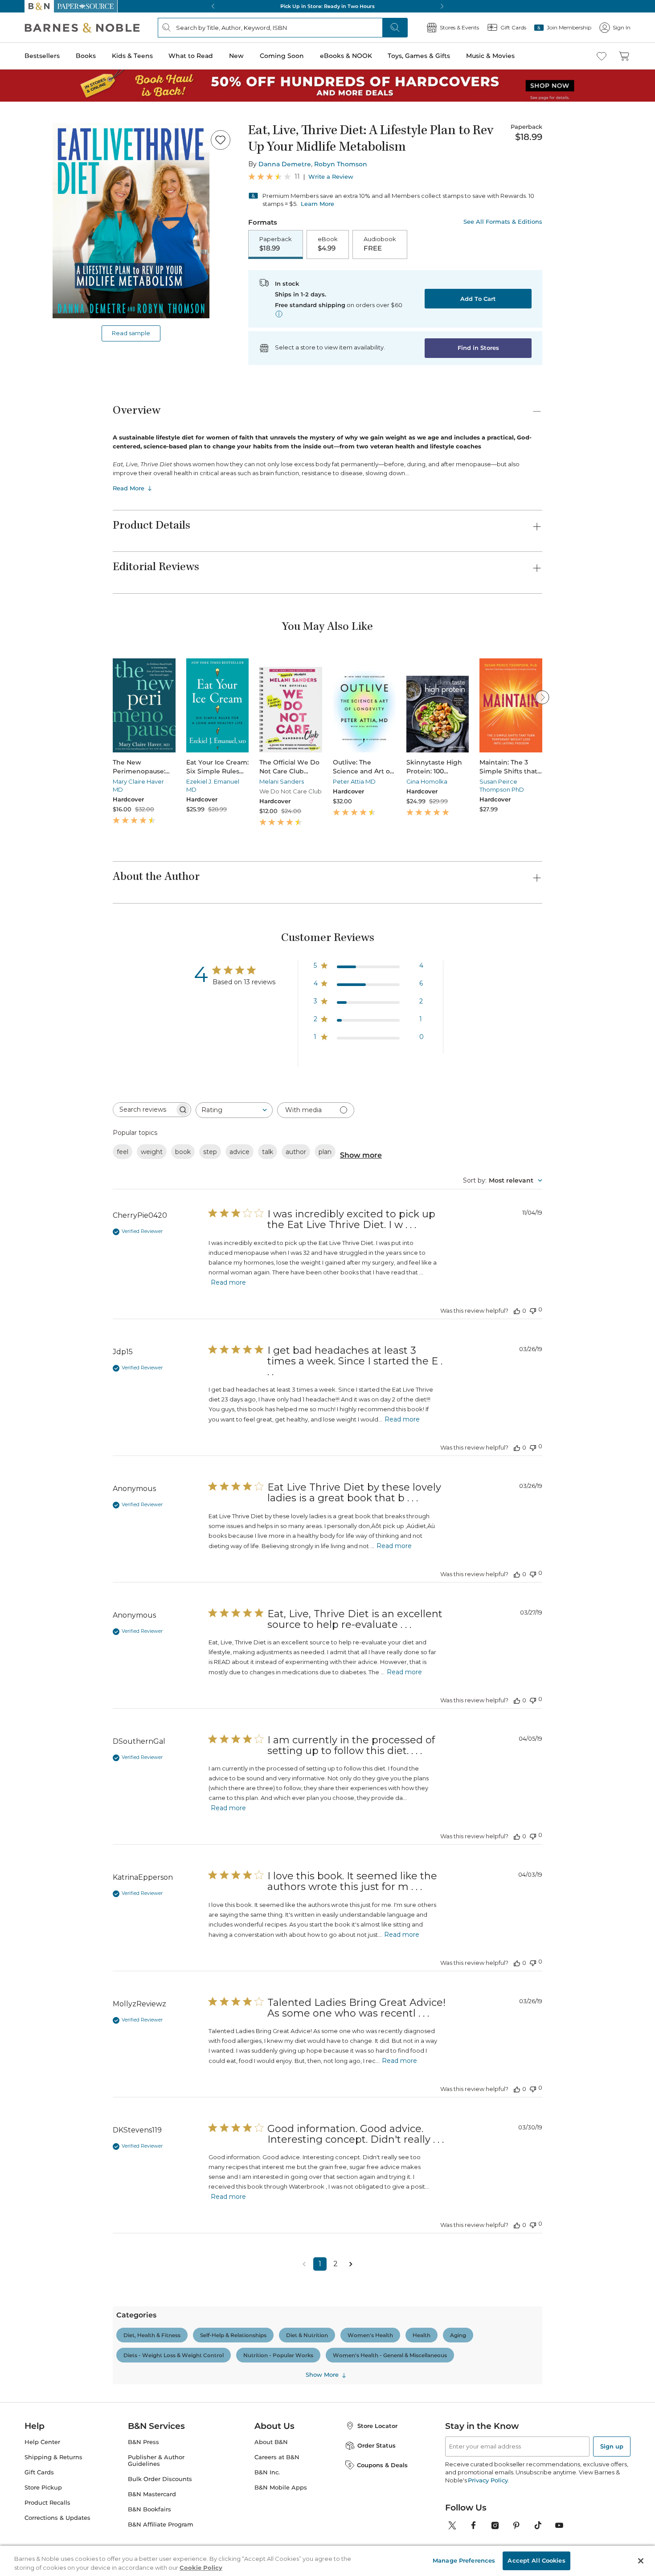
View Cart (631, 2522)
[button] (327, 1288)
